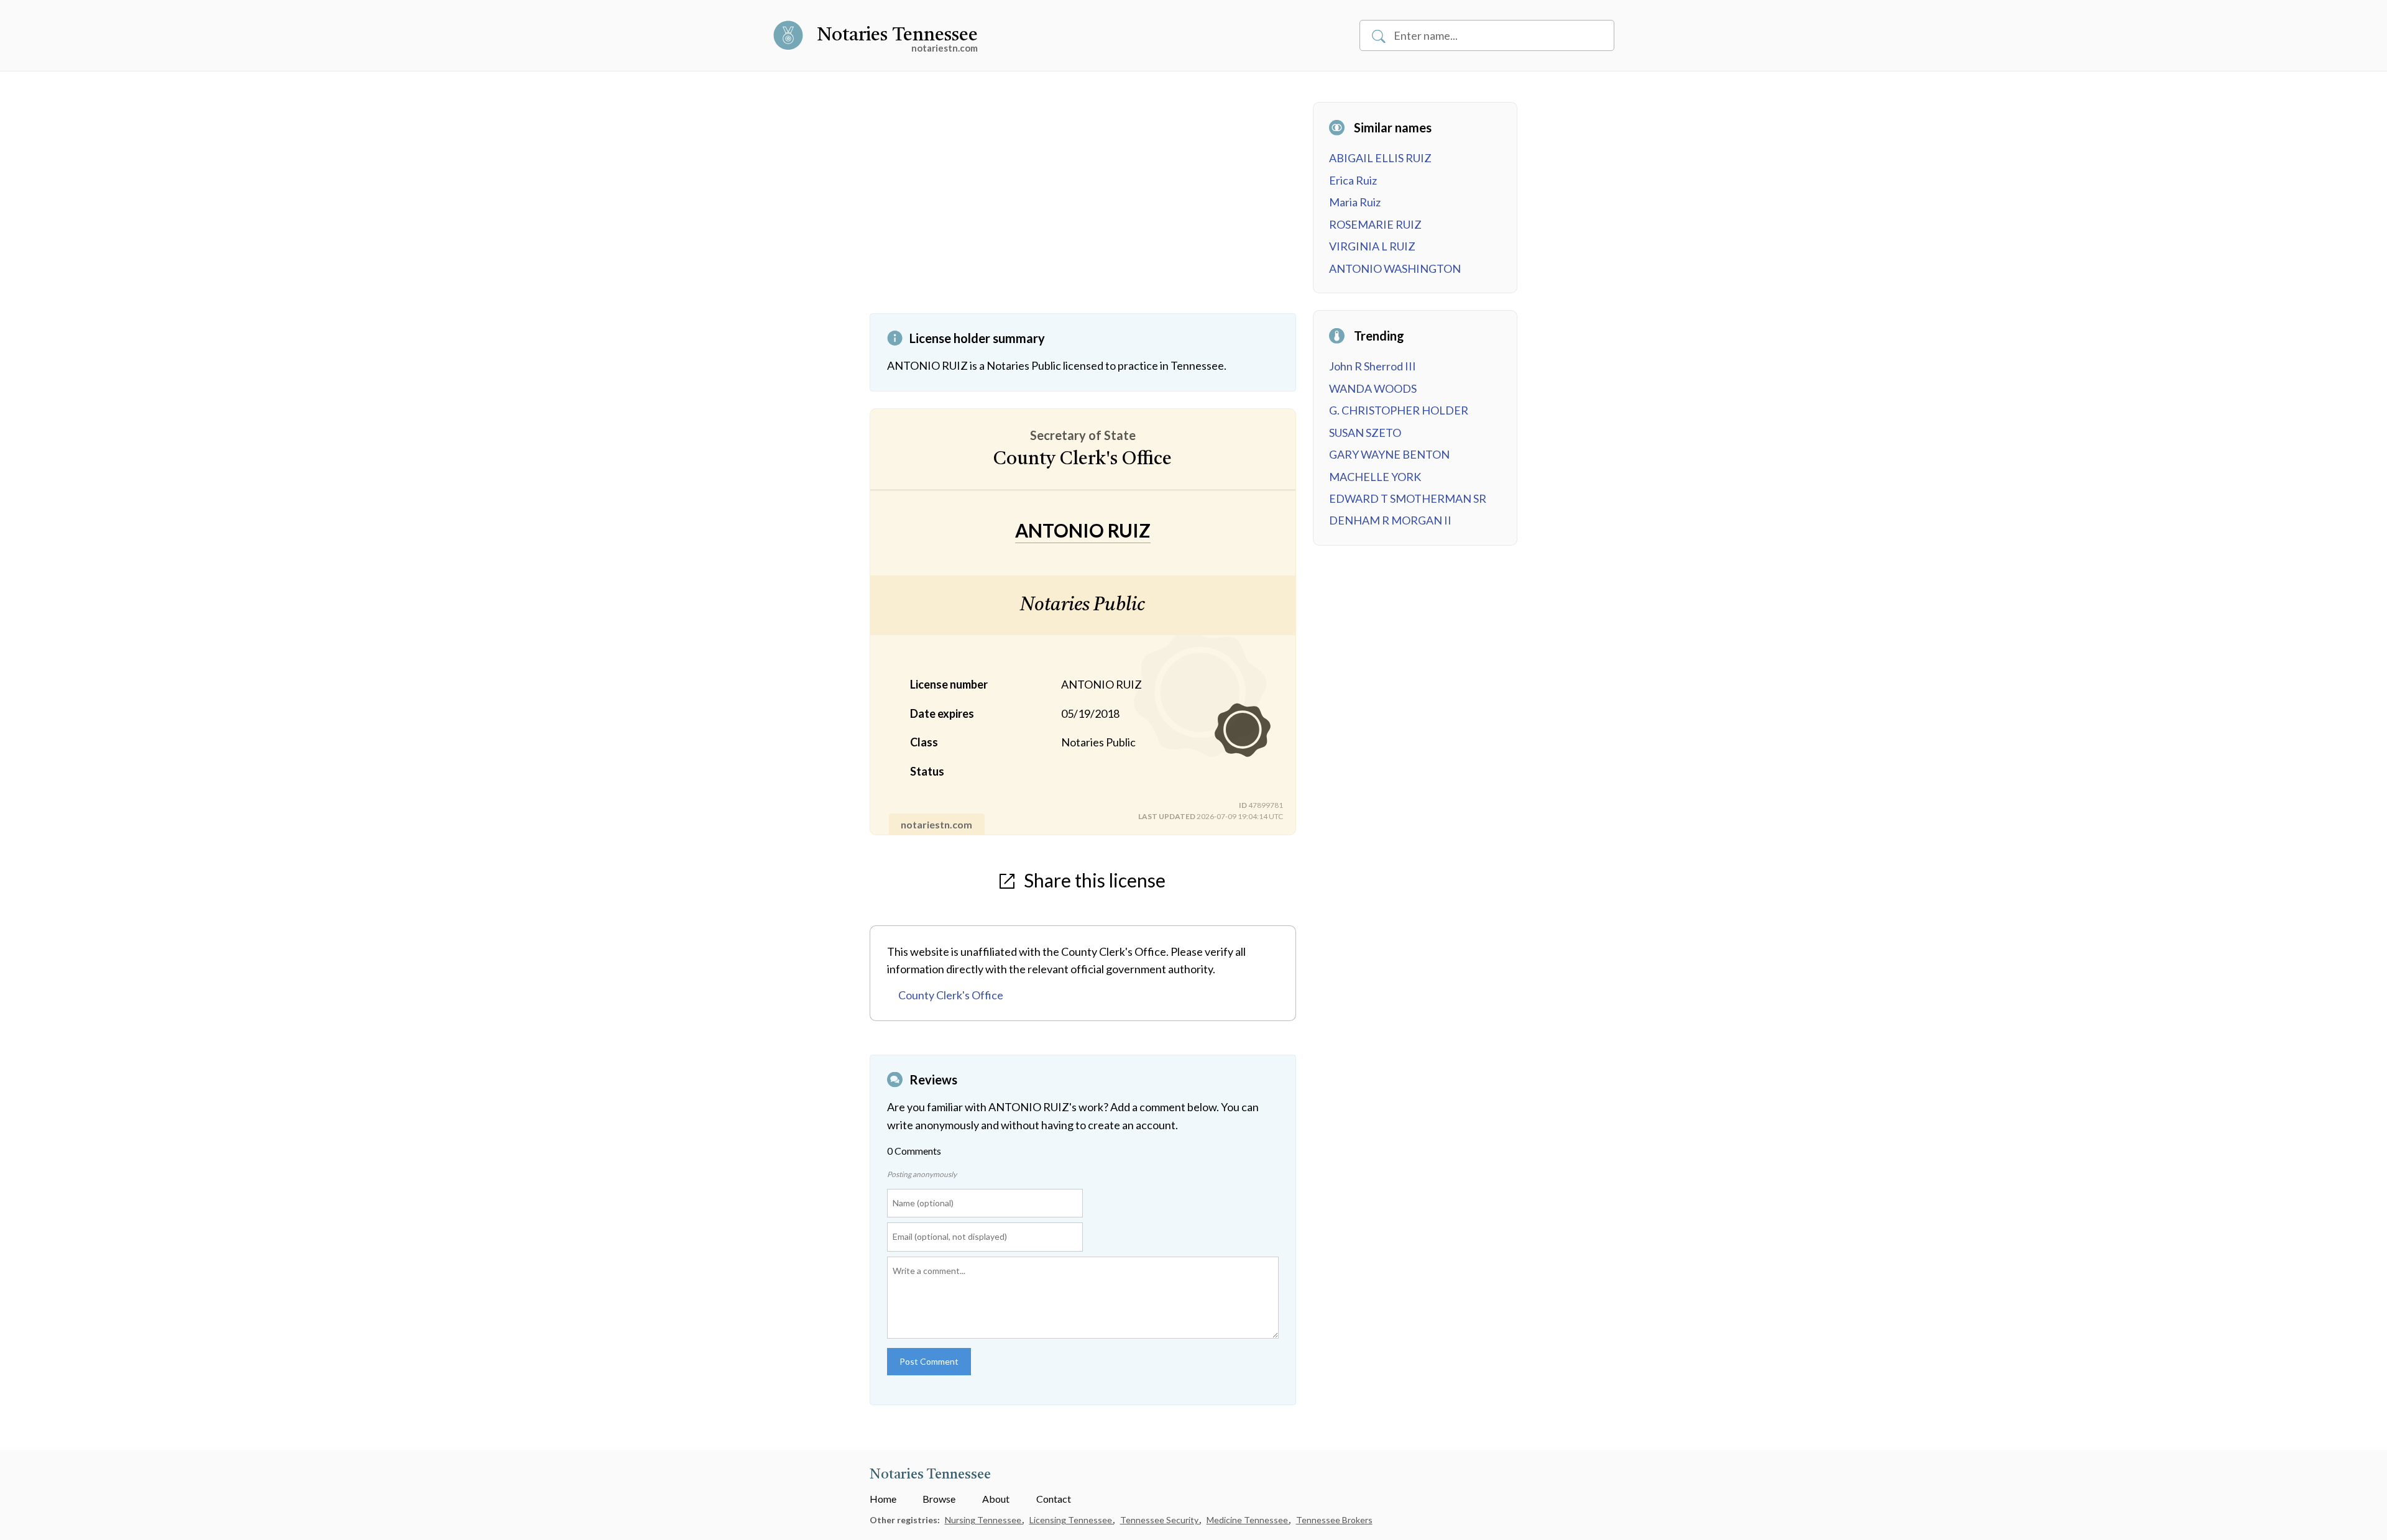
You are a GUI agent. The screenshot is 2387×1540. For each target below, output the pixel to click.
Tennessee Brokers (1334, 1520)
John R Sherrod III (1373, 366)
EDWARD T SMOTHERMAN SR (1408, 498)
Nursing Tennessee (984, 1520)
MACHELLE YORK (1375, 477)
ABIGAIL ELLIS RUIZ (1380, 158)
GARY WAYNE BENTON (1389, 454)
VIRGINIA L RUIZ (1372, 246)
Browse (939, 1499)
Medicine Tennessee (1248, 1520)
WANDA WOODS (1373, 388)
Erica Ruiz (1353, 180)
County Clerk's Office (951, 995)
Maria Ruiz (1355, 202)
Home (883, 1499)
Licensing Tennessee (1072, 1520)
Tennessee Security (1160, 1520)
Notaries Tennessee (897, 35)
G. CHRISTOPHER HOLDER (1399, 410)
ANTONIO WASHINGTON (1395, 268)
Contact (1054, 1499)
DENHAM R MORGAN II (1390, 520)
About (996, 1499)
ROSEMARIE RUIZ (1375, 224)
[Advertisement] (1083, 208)
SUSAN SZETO (1365, 433)
